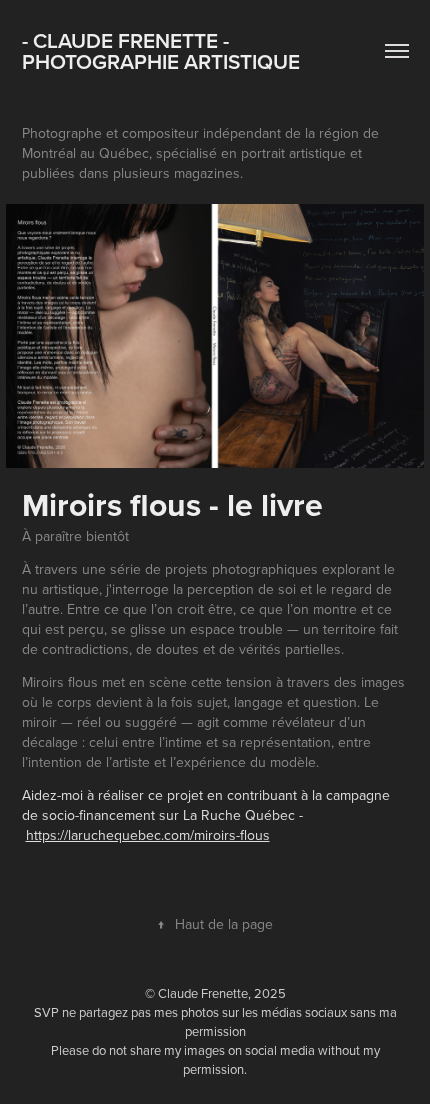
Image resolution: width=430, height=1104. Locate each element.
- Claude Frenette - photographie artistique (161, 50)
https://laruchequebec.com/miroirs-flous (148, 835)
